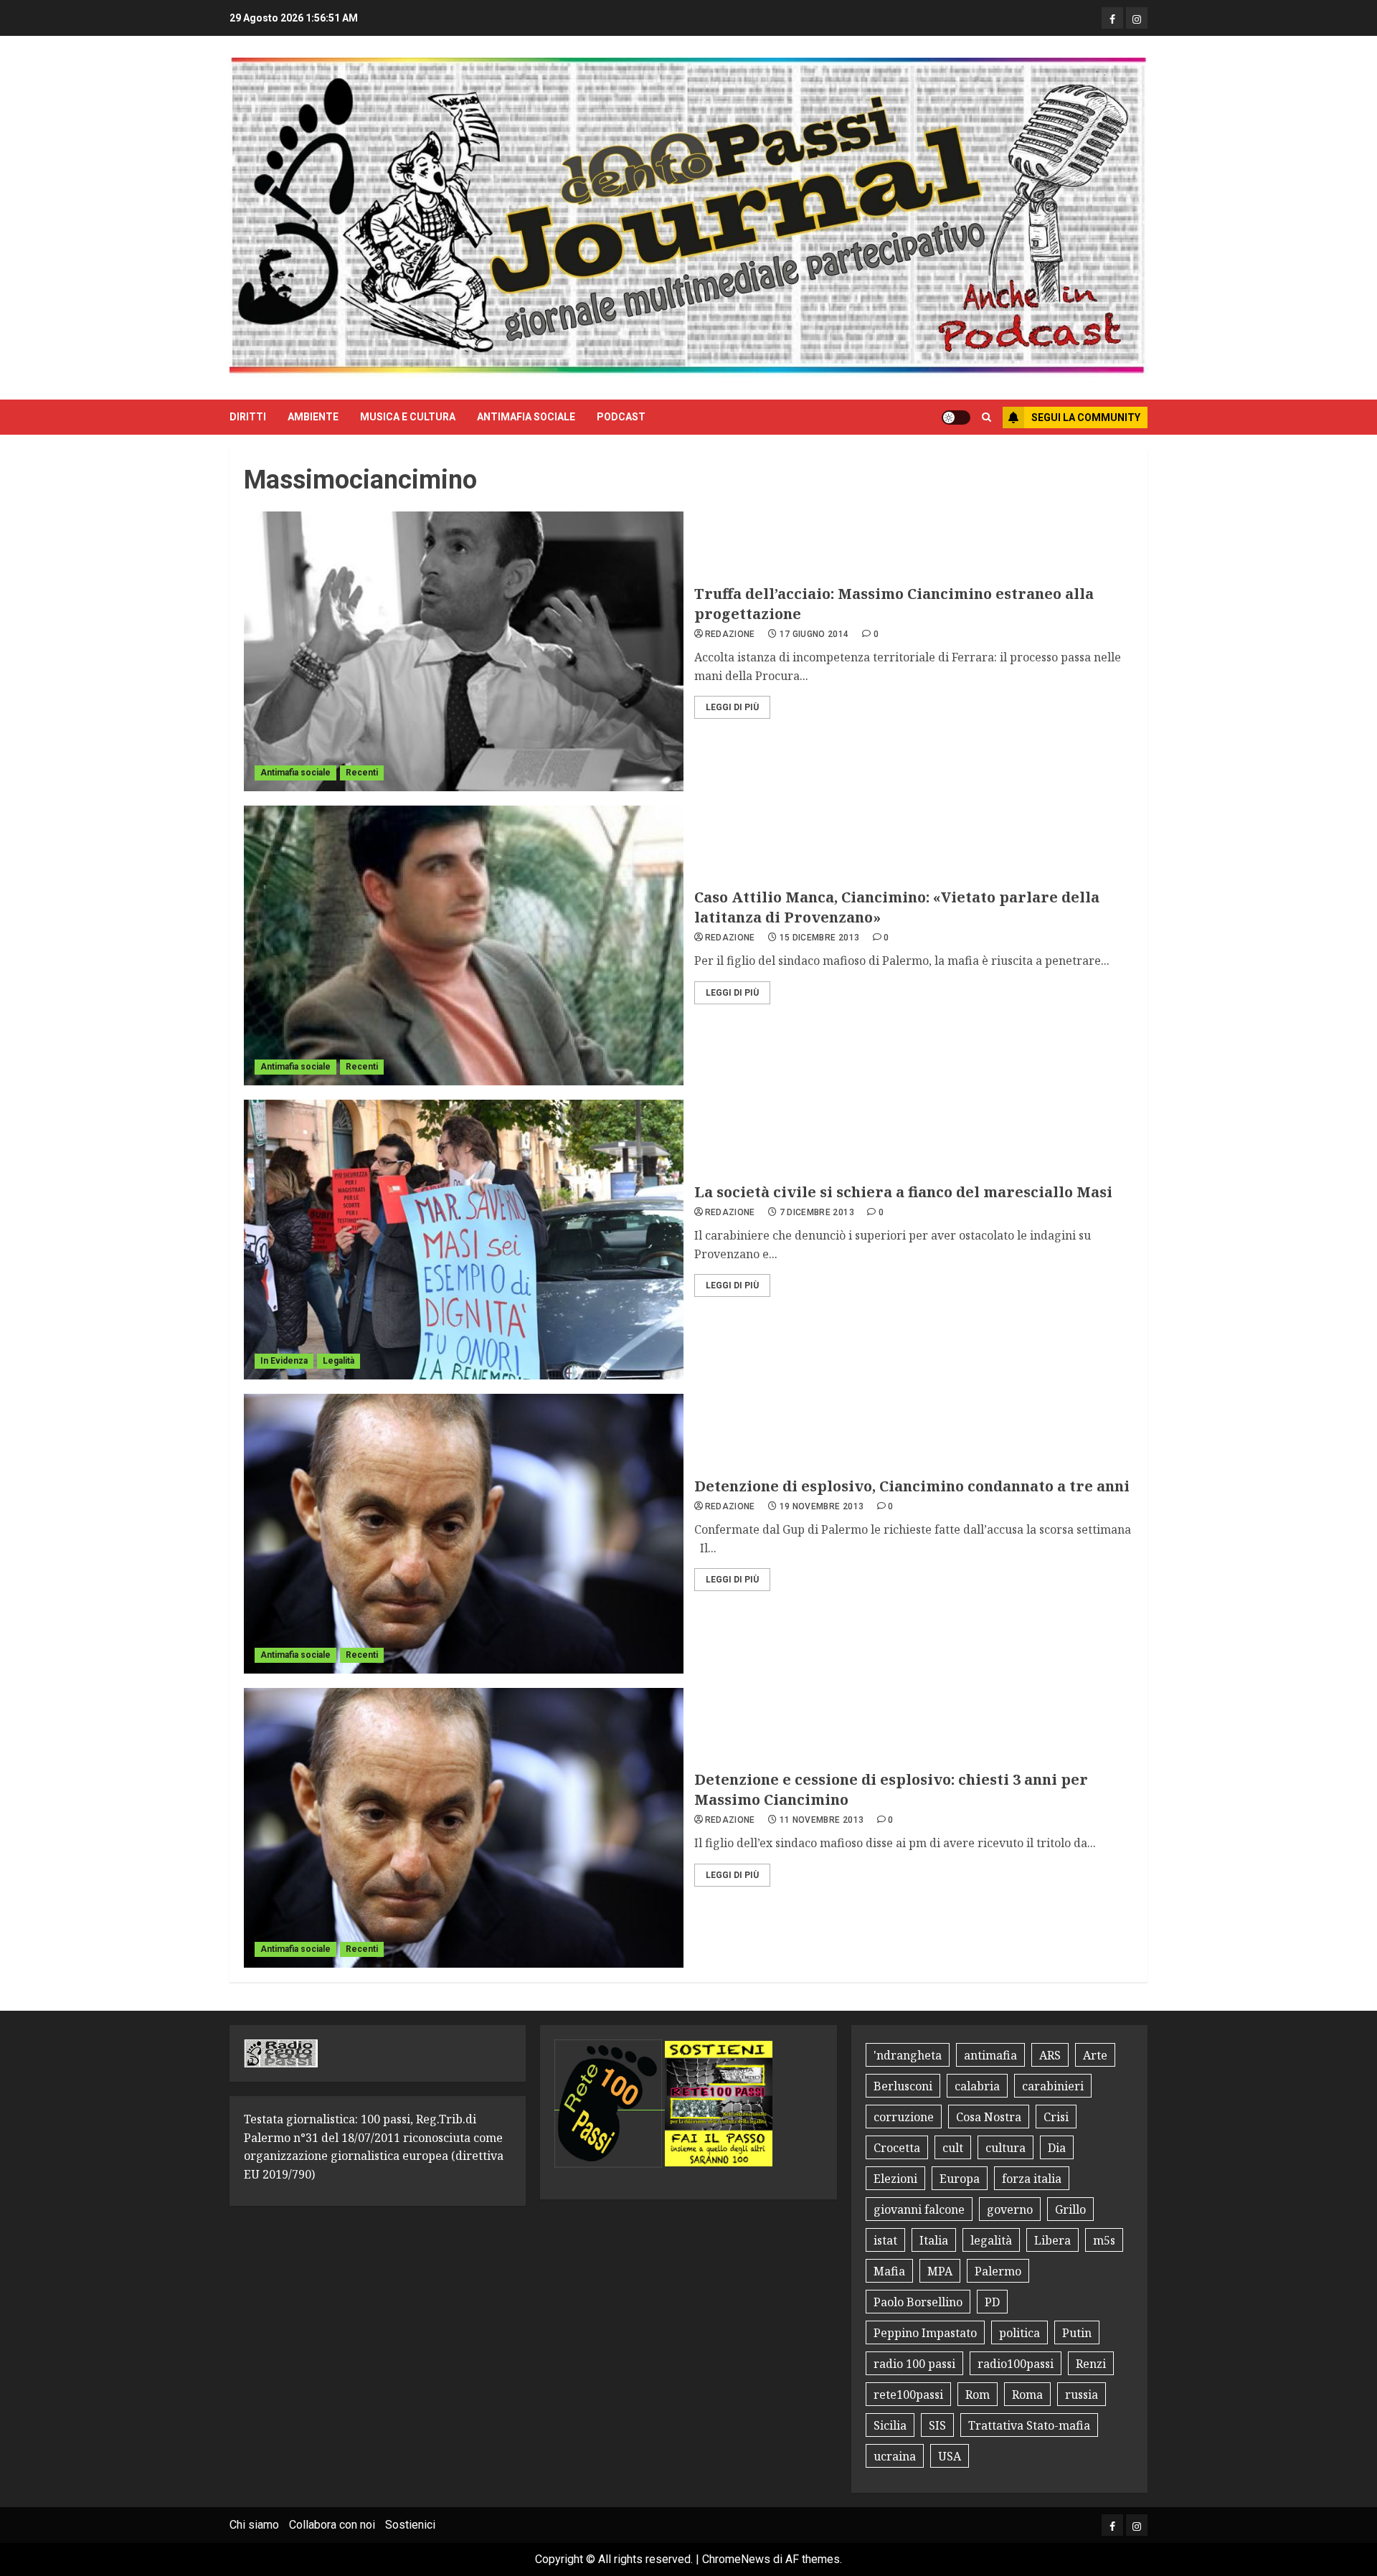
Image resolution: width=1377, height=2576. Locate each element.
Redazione (730, 634)
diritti (248, 417)
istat (885, 2240)
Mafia (889, 2271)
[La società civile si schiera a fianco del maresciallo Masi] (464, 1240)
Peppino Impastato (925, 2333)
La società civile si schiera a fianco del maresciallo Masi (903, 1192)
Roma (1027, 2395)
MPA (940, 2271)
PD (992, 2302)
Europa (960, 2179)
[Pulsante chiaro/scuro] (956, 417)
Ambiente (313, 417)
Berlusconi (903, 2086)
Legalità (339, 1361)
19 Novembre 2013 (822, 1506)
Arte (1095, 2055)
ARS (1050, 2055)
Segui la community (1086, 417)
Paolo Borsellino (918, 2302)
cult (953, 2148)
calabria (977, 2086)
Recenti (362, 773)
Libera (1052, 2240)
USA (950, 2456)
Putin (1077, 2333)
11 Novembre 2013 (822, 1820)
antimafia (990, 2055)
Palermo (998, 2271)
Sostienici (410, 2525)
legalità (991, 2240)
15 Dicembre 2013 (820, 938)
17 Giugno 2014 (814, 634)
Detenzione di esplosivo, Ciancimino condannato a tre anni (912, 1486)
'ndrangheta (908, 2055)
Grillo (1070, 2209)
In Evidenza (284, 1361)
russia (1082, 2395)
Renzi (1091, 2364)
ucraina (895, 2456)
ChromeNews (736, 2559)
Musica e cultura (408, 417)
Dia (1057, 2148)
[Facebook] (1112, 18)
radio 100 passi (914, 2364)
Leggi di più (732, 707)
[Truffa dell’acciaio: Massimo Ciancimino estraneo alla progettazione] (464, 651)
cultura (1005, 2148)
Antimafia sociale (526, 417)
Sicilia (890, 2425)
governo (1010, 2209)
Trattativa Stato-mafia (1029, 2425)
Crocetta (897, 2148)
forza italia (1032, 2179)
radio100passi (1016, 2364)
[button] (986, 417)
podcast (621, 417)
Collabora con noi (332, 2525)
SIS (937, 2425)
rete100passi (908, 2395)
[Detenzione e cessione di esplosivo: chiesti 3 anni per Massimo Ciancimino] (464, 1828)
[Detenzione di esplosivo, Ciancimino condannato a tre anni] (464, 1534)
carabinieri (1053, 2086)
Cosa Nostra (989, 2117)
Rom (978, 2395)
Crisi (1056, 2117)
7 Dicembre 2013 (817, 1212)
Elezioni (895, 2179)
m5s (1104, 2240)
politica (1019, 2333)
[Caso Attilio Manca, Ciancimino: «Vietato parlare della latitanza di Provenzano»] (464, 945)
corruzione (904, 2117)
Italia (934, 2240)
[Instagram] (1137, 18)
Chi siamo (254, 2525)
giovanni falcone (919, 2209)
